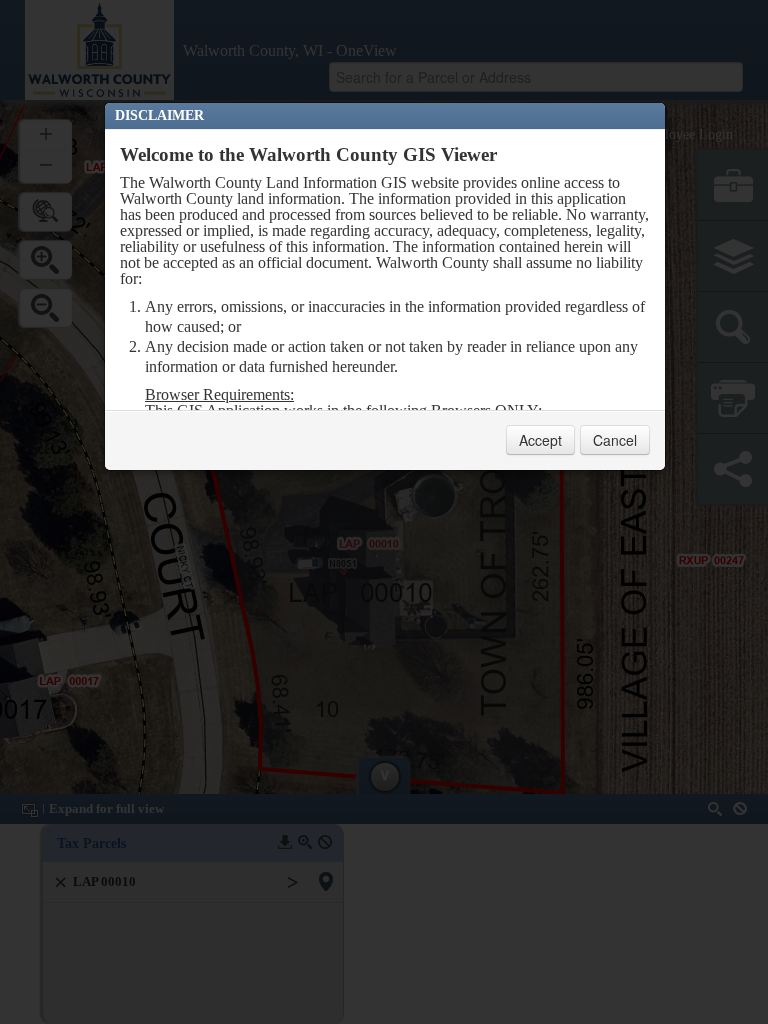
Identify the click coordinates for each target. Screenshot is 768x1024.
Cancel (615, 440)
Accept (540, 440)
